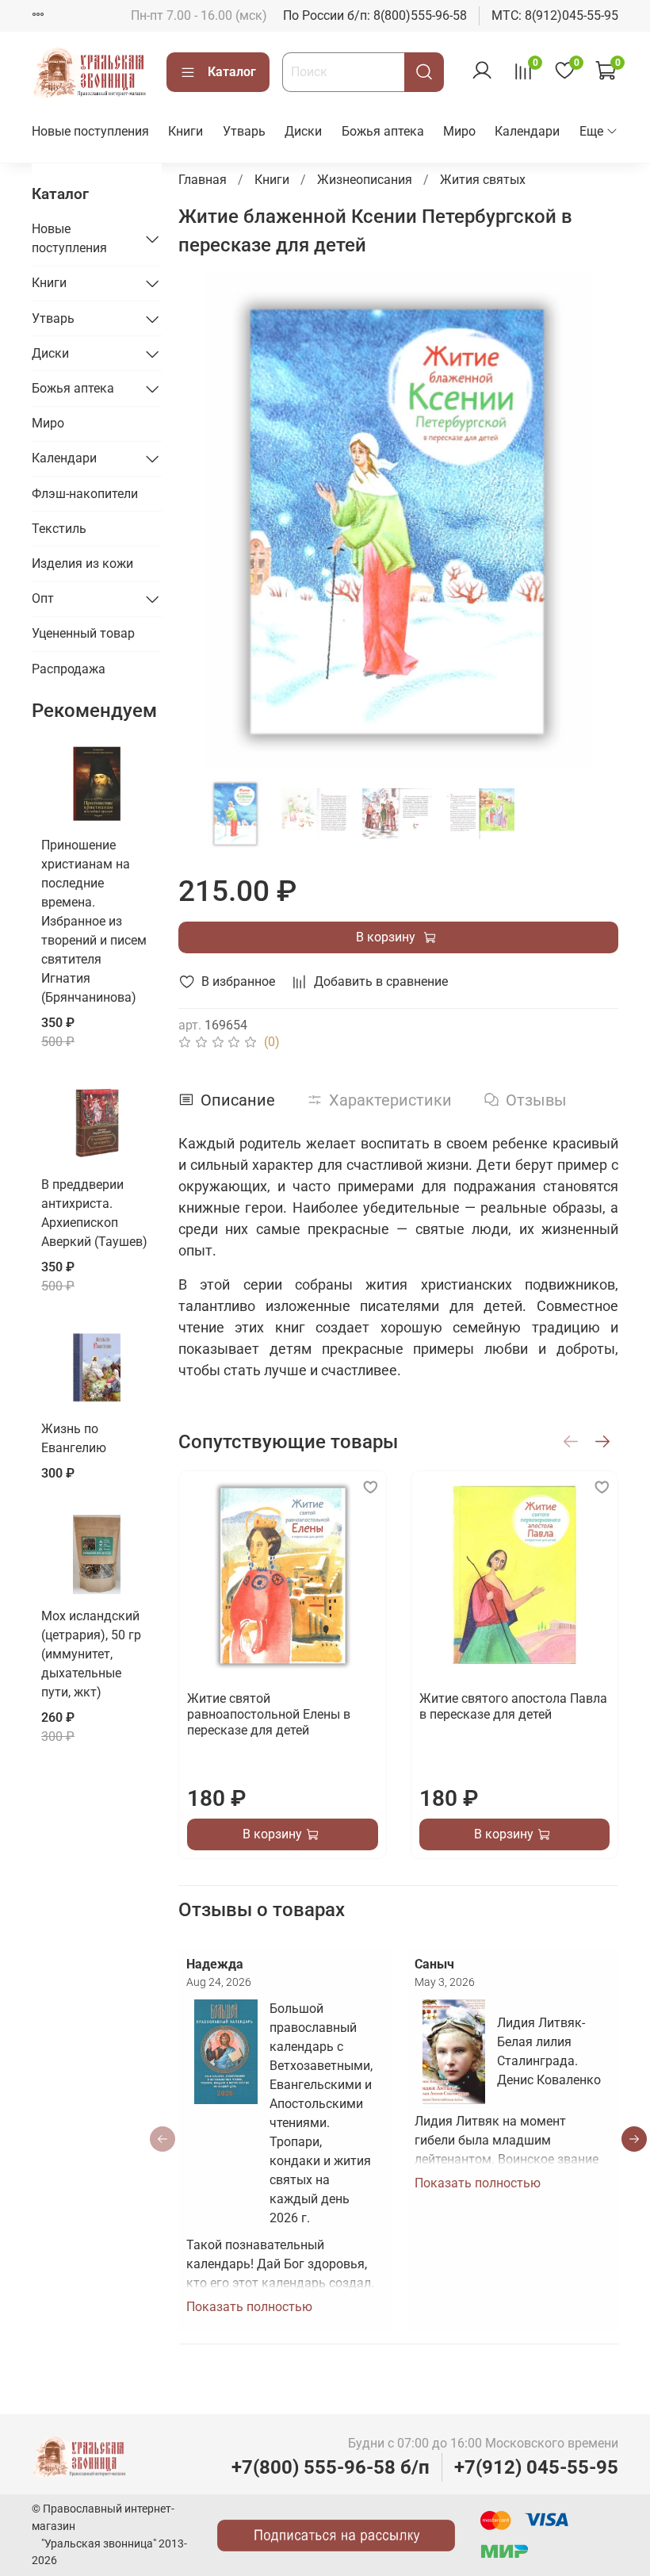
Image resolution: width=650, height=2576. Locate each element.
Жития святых (483, 180)
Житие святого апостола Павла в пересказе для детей (512, 1706)
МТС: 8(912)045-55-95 (555, 15)
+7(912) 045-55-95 (536, 2467)
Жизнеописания (365, 180)
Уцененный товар (83, 633)
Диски (303, 131)
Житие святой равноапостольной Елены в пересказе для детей (269, 1714)
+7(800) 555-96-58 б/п (331, 2467)
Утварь (244, 131)
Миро (459, 131)
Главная (203, 180)
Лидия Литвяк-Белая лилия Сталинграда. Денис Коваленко (549, 2051)
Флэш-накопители (85, 494)
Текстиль (59, 529)
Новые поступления (90, 131)
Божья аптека (383, 131)
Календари (527, 131)
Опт (43, 598)
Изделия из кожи (82, 563)
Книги (185, 131)
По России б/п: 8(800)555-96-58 (375, 15)
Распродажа (69, 669)
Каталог (232, 72)
